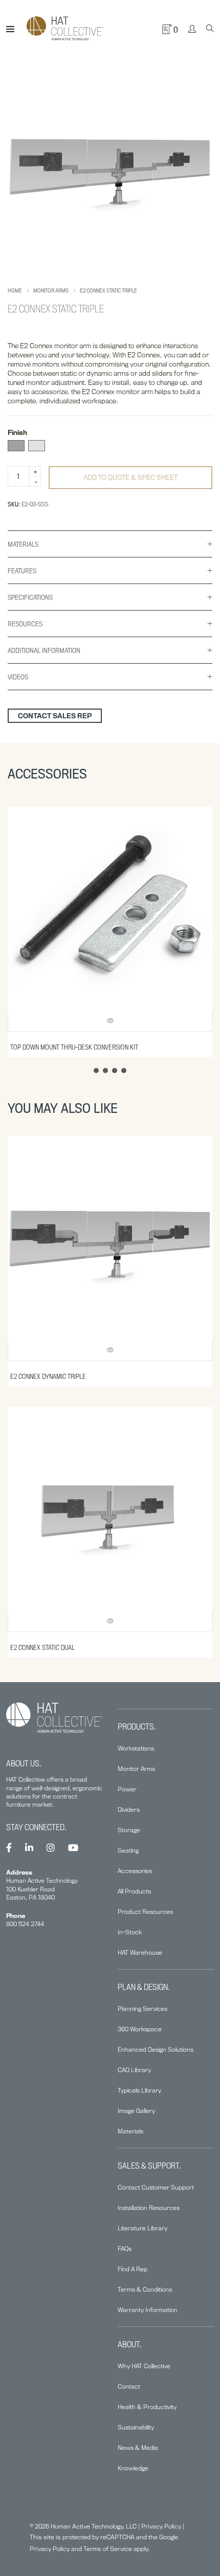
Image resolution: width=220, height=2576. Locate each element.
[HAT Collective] (65, 29)
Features (22, 571)
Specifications (30, 597)
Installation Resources (149, 2208)
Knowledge (133, 2468)
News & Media (138, 2448)
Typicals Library (139, 2090)
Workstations (136, 1748)
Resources (25, 624)
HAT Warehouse (140, 1952)
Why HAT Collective (144, 2366)
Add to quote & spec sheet (130, 477)
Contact (129, 2386)
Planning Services (142, 2009)
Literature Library (142, 2228)
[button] (96, 1071)
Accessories (135, 1871)
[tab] (110, 544)
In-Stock (130, 1932)
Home (15, 290)
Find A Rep (133, 2269)
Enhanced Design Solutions (156, 2049)
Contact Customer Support (156, 2187)
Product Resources (145, 1912)
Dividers (129, 1809)
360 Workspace (140, 2029)
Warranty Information (148, 2310)
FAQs (125, 2249)
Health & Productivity (147, 2407)
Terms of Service (108, 2549)
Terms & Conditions (145, 2289)
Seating (128, 1850)
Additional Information (44, 650)
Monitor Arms (51, 290)
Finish (17, 432)
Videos (18, 677)
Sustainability (136, 2427)
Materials (23, 544)
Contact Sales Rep (55, 716)
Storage (129, 1830)
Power (127, 1789)
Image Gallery (136, 2111)
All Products (134, 1891)
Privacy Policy (161, 2526)
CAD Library (134, 2070)
